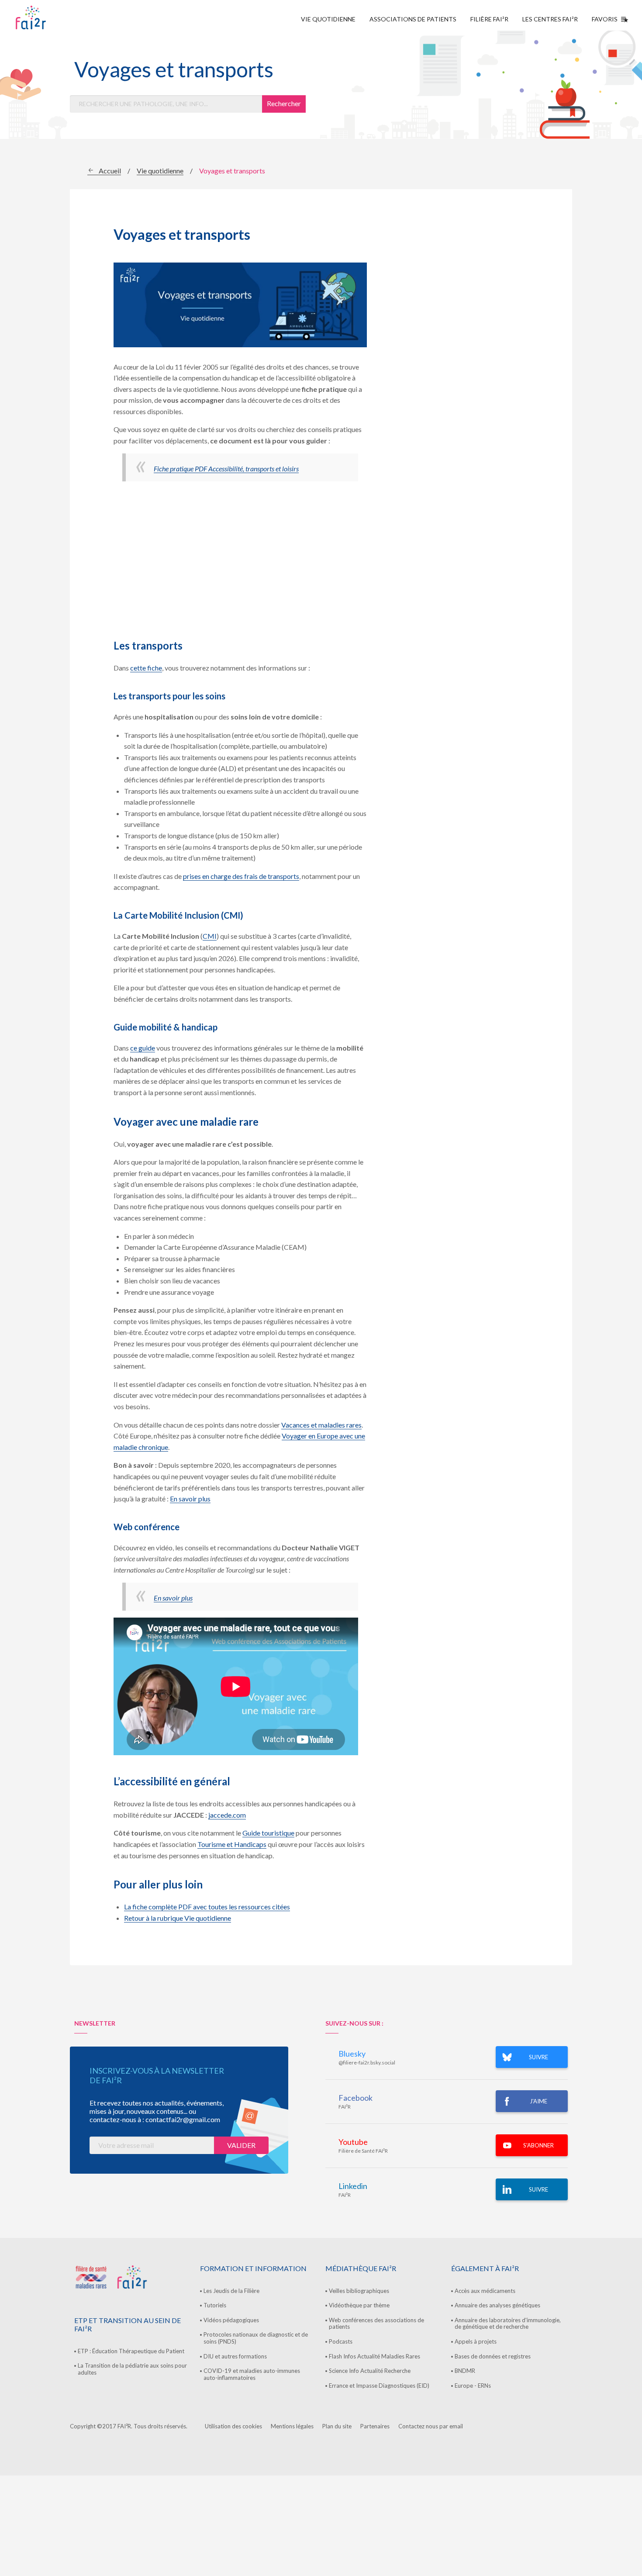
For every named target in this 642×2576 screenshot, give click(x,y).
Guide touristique (268, 1833)
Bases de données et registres (493, 2356)
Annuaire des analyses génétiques (497, 2305)
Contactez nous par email (431, 2426)
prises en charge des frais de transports (241, 876)
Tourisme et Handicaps (232, 1844)
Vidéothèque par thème (359, 2305)
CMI (210, 936)
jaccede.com (227, 1815)
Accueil (110, 171)
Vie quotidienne (328, 19)
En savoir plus (190, 1499)
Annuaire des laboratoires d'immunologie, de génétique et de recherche (508, 2324)
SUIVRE (538, 2057)
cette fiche (146, 668)
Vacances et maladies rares (321, 1425)
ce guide (143, 1048)
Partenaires (375, 2426)
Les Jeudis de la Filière (231, 2291)
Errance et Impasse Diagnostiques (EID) (379, 2386)
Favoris (605, 19)
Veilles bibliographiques (359, 2291)
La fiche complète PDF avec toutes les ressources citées (207, 1907)
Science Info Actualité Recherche (370, 2371)
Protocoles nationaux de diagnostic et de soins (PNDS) (256, 2338)
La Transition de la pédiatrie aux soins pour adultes (132, 2369)
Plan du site (337, 2426)
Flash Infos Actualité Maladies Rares (374, 2356)
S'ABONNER (538, 2145)
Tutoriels (215, 2305)
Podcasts (341, 2341)
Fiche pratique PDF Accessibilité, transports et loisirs (226, 469)
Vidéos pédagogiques (231, 2320)
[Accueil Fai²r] (53, 17)
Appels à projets (476, 2341)
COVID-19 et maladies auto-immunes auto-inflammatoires (252, 2374)
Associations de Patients (413, 19)
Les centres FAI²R (550, 19)
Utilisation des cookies (233, 2426)
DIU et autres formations (235, 2356)
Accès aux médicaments (485, 2291)
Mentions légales (292, 2426)
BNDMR (465, 2371)
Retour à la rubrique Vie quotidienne (178, 1918)
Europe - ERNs (473, 2386)
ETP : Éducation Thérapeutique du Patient (131, 2351)
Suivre (538, 2189)
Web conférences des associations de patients (376, 2324)
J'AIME (538, 2101)
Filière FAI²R (489, 19)
